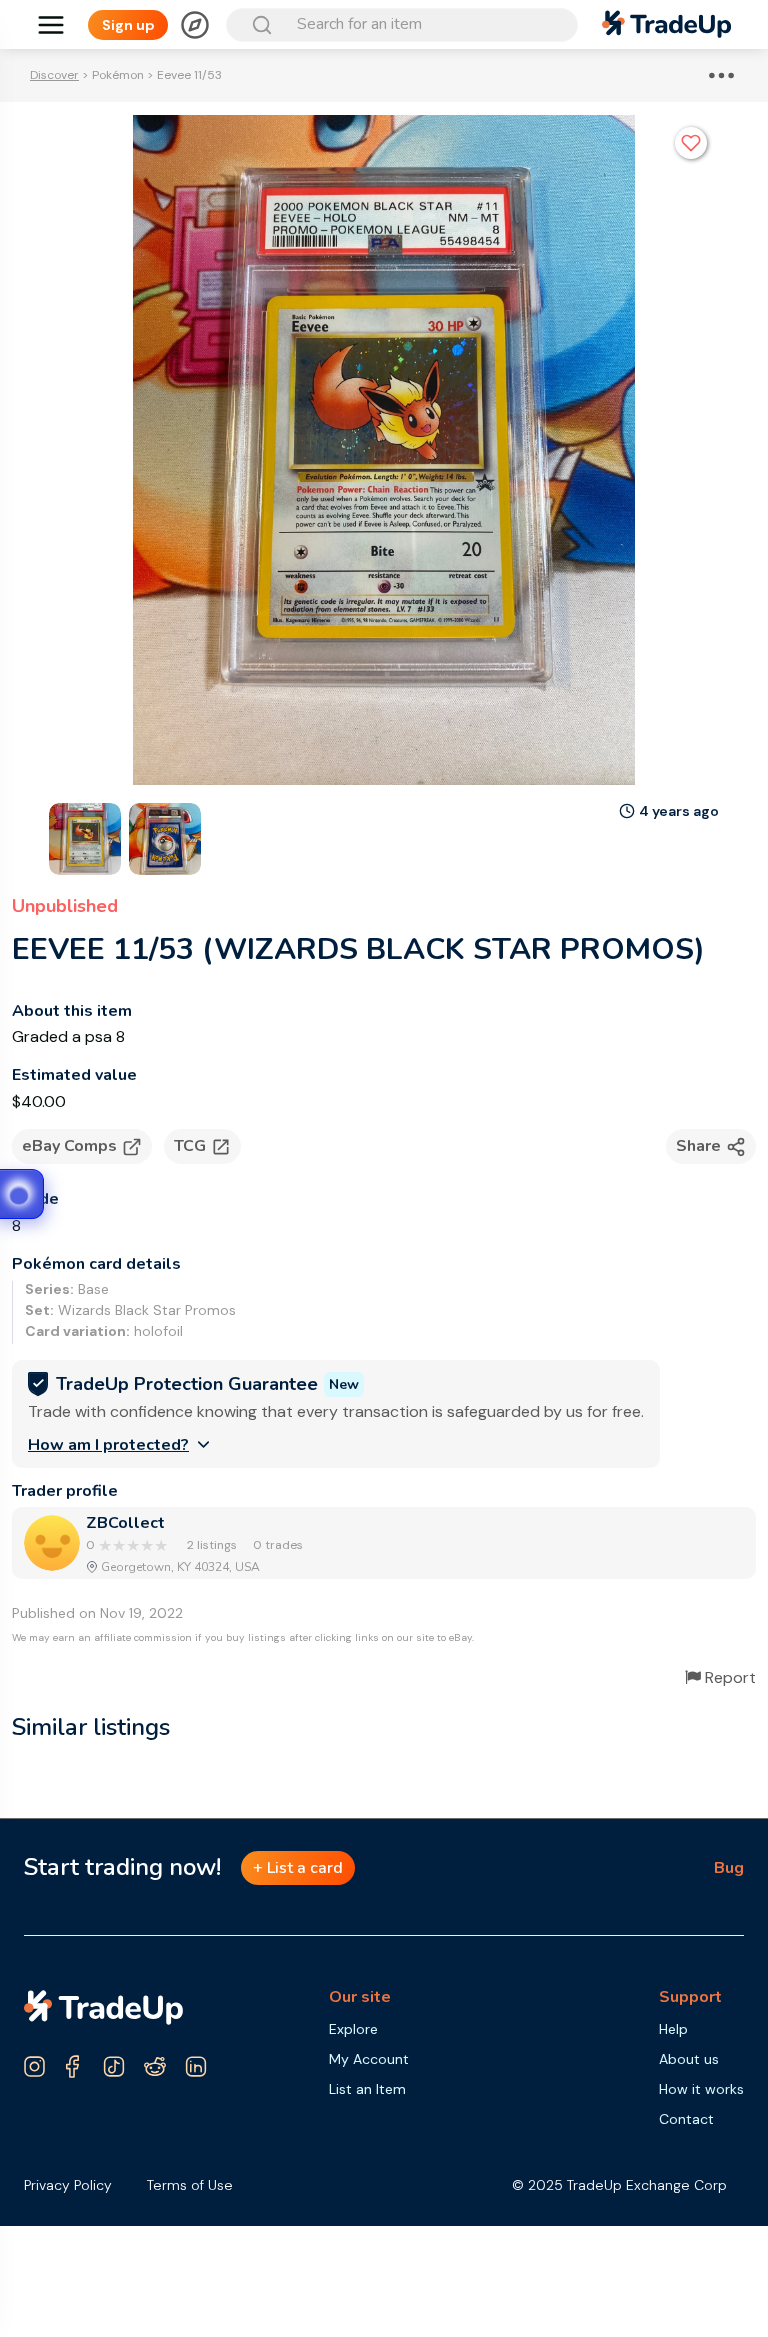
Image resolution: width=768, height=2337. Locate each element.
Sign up (128, 25)
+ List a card (298, 1868)
